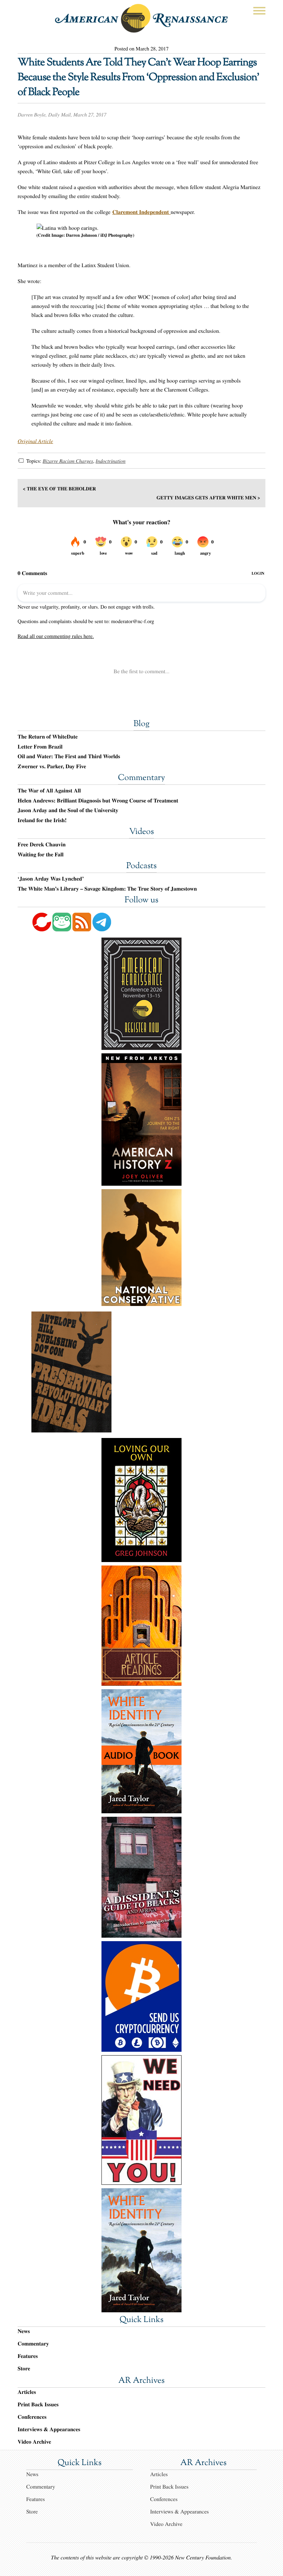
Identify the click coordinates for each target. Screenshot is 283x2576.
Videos (141, 832)
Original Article (35, 441)
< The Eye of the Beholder (59, 488)
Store (24, 2368)
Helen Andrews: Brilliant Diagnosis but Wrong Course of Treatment (98, 801)
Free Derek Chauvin (42, 845)
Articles (27, 2392)
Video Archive (34, 2442)
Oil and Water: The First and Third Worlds (69, 756)
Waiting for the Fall (41, 855)
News (24, 2331)
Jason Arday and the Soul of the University (68, 810)
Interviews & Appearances (49, 2429)
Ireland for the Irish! (42, 820)
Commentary (141, 778)
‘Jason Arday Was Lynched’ (51, 879)
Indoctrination (111, 461)
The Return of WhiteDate (48, 737)
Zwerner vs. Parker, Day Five (52, 767)
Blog (141, 724)
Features (28, 2356)
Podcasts (141, 866)
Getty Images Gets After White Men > (208, 497)
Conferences (32, 2417)
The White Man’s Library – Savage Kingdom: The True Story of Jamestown (107, 889)
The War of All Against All (49, 791)
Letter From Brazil (40, 747)
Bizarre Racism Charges (68, 461)
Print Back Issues (38, 2404)
